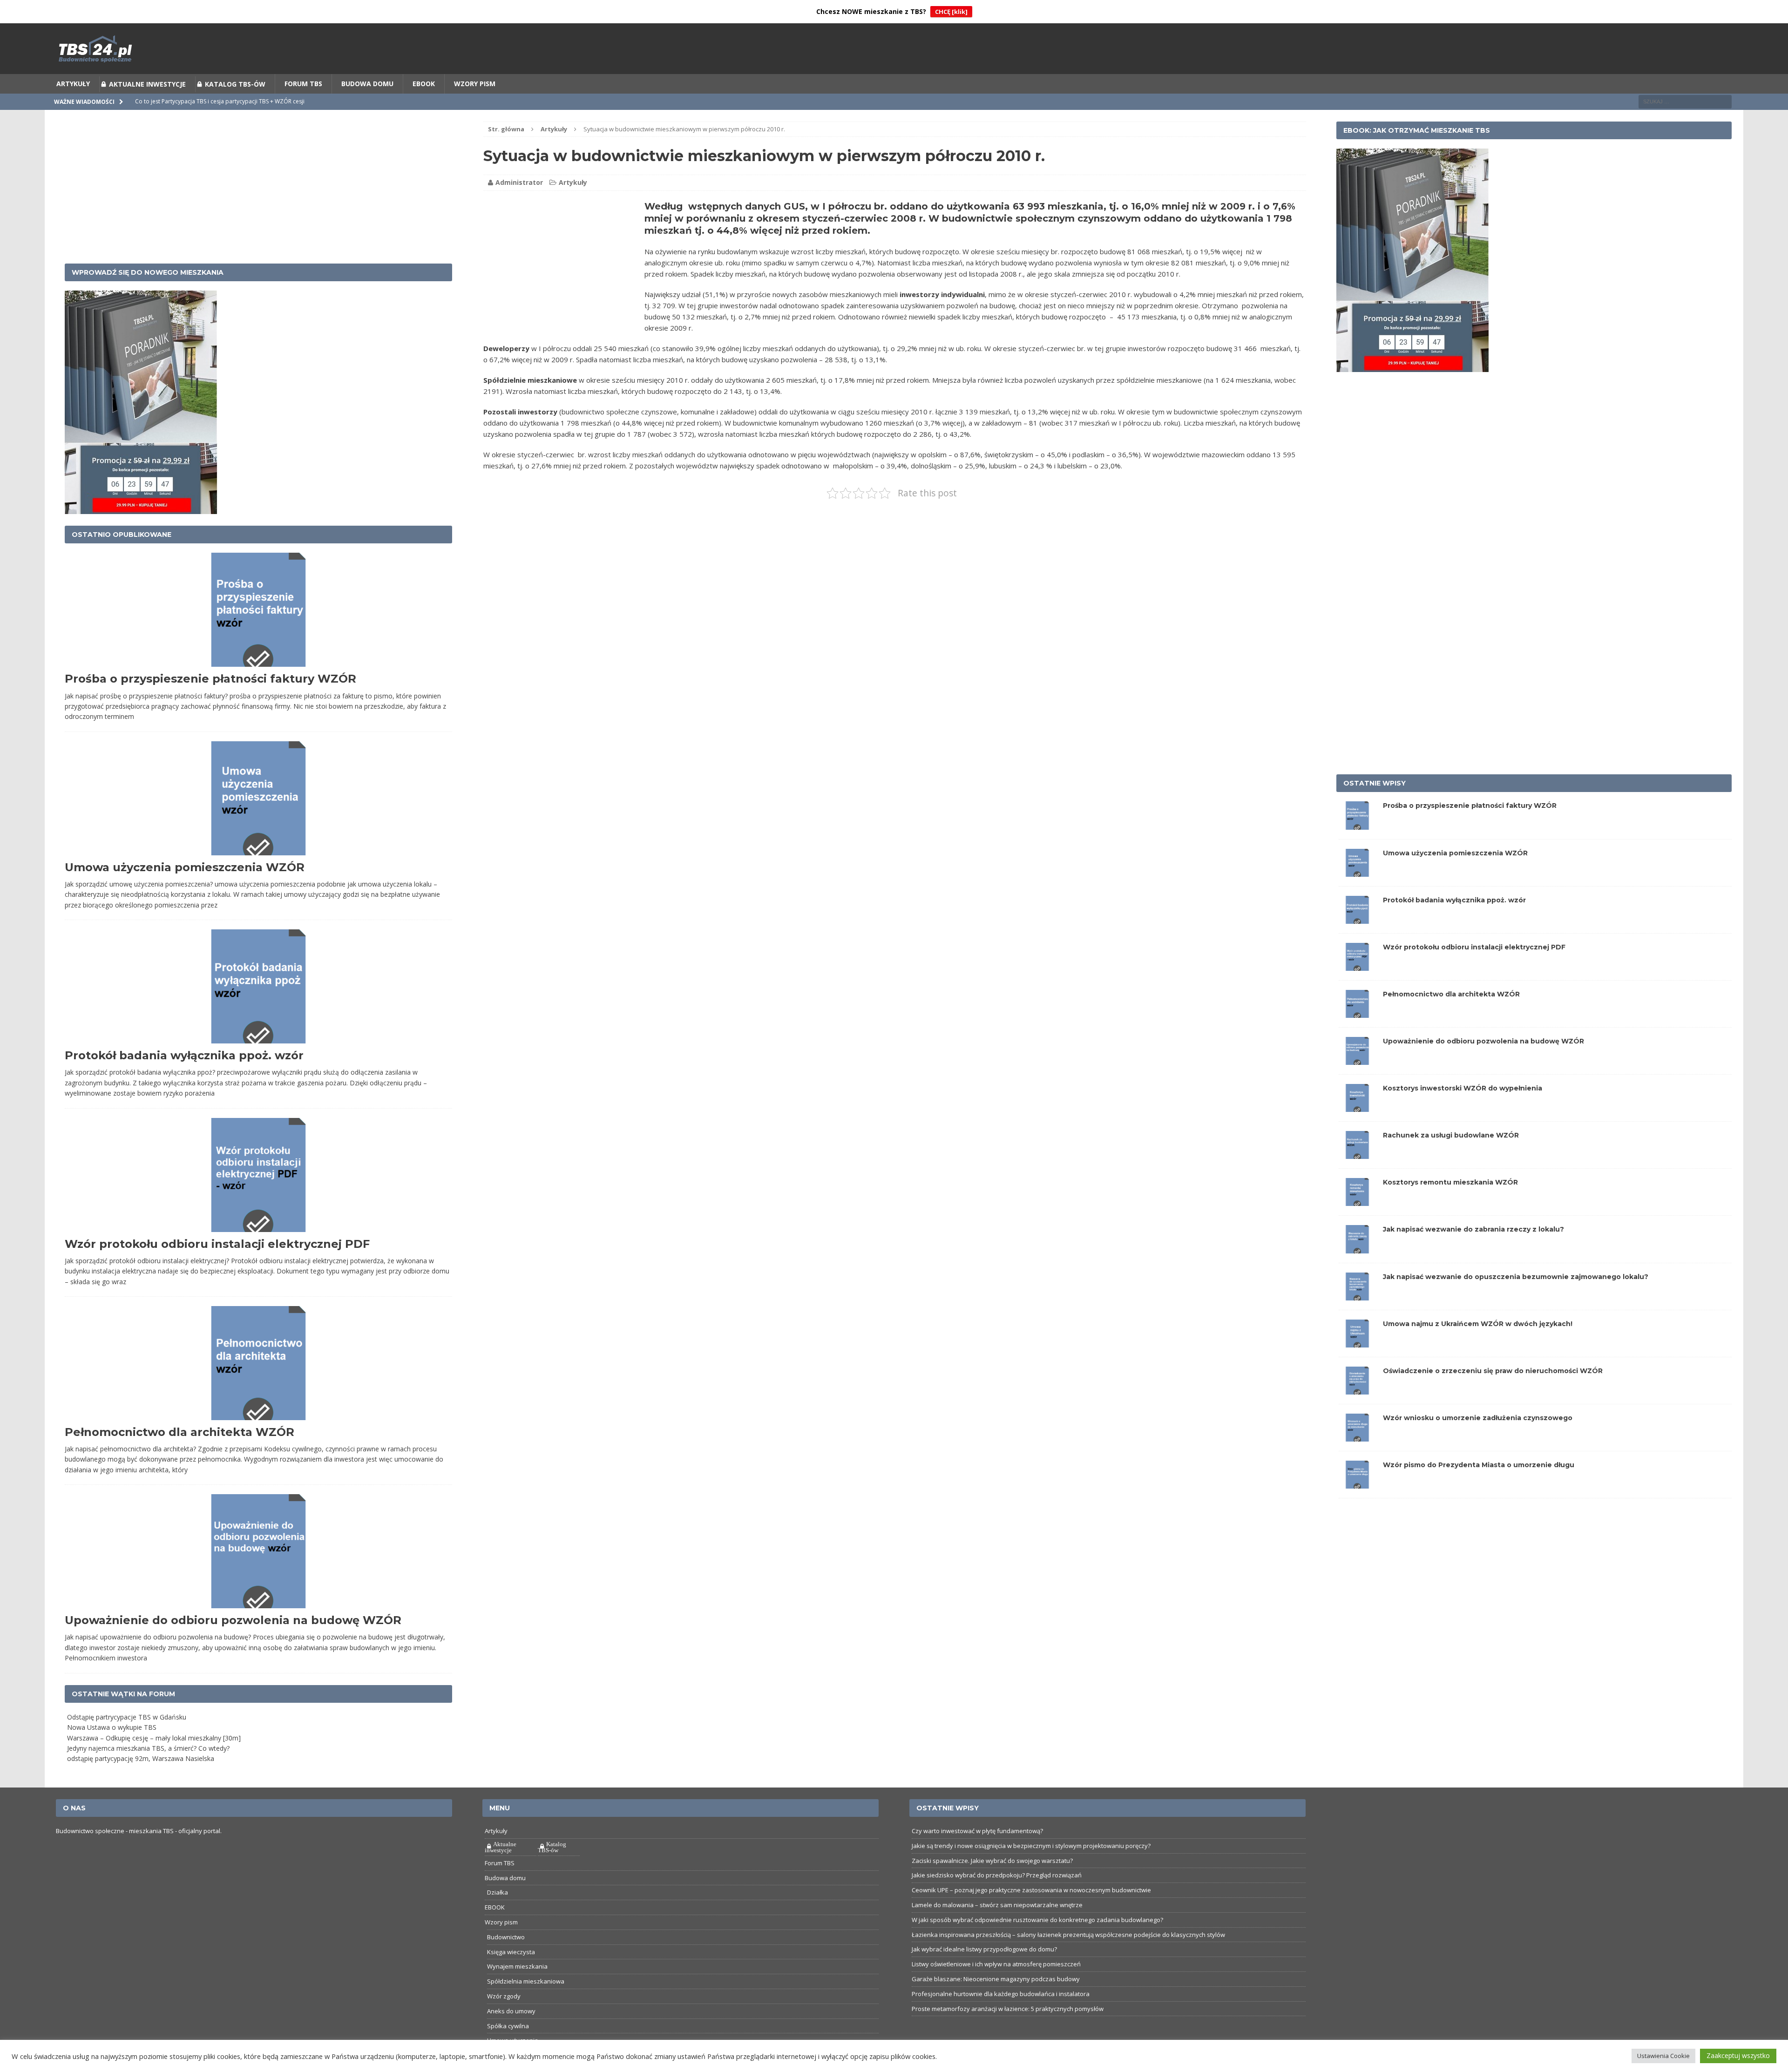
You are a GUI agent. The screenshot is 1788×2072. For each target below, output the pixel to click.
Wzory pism (475, 84)
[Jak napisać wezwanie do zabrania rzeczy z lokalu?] (1357, 1248)
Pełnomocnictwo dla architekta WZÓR (179, 1432)
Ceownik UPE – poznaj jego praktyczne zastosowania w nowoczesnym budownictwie (1031, 1890)
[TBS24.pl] (894, 49)
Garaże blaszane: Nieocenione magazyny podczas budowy (996, 1979)
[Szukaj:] (1685, 101)
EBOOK (424, 84)
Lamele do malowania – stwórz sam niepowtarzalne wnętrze (997, 1905)
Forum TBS (303, 84)
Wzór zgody (504, 1996)
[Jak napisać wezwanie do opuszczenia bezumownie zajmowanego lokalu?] (1357, 1295)
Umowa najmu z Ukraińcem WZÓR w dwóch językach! (1478, 1324)
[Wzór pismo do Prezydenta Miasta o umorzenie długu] (1357, 1483)
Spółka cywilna (508, 2026)
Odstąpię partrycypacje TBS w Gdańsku (127, 1717)
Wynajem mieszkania (517, 1967)
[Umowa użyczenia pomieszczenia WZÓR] (1357, 871)
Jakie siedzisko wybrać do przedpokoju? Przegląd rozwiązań (997, 1876)
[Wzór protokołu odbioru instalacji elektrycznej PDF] (1357, 965)
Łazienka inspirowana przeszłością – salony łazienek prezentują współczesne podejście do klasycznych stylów (1068, 1935)
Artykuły (73, 84)
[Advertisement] (562, 265)
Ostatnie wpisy (1375, 784)
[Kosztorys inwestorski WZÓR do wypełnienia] (1357, 1107)
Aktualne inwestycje (147, 84)
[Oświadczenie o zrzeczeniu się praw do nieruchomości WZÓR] (1357, 1389)
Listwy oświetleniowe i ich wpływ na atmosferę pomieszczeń (996, 1964)
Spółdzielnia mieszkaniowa (526, 1981)
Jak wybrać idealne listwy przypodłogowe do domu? (984, 1950)
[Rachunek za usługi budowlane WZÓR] (1357, 1154)
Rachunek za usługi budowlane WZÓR (1451, 1136)
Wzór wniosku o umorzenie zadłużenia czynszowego (1478, 1418)
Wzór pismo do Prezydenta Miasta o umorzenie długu (1479, 1465)
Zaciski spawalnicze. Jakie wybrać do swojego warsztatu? (992, 1861)
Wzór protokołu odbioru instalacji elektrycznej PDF (217, 1244)
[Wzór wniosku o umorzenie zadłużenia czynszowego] (1357, 1436)
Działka (498, 1893)
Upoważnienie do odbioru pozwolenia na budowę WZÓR (233, 1621)
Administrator (519, 183)
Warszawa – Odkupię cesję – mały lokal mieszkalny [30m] (154, 1738)
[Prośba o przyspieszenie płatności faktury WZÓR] (1357, 824)
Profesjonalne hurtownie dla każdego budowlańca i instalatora (1001, 1994)
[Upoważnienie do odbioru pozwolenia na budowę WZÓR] (1357, 1060)
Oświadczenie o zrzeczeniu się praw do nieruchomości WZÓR (1493, 1371)
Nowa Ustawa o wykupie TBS (112, 1728)
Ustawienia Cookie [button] (1663, 2056)
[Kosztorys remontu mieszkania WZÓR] (1357, 1201)
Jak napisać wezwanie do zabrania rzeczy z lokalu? (1473, 1230)
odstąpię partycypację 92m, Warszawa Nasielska (141, 1759)
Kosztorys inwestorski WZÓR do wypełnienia (1463, 1088)
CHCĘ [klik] (951, 12)
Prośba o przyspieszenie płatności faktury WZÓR (210, 679)
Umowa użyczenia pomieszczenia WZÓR (185, 867)
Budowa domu (367, 84)
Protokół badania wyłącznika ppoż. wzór (184, 1055)
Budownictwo (506, 1937)
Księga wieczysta (511, 1952)
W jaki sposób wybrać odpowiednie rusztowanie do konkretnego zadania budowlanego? (1037, 1920)
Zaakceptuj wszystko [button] (1738, 2055)
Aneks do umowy (511, 2011)
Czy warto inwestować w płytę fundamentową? (977, 1831)
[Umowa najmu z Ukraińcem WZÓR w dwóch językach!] (1357, 1342)
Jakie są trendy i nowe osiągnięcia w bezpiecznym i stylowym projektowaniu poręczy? (1031, 1846)
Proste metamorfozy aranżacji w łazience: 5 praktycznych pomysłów (1008, 2009)
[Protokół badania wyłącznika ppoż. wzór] (1357, 918)
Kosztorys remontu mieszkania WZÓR (1450, 1183)
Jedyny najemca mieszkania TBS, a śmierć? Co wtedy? (148, 1748)
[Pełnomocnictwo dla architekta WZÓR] (1357, 1012)
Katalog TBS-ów (235, 84)
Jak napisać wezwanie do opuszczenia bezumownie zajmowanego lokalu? (1516, 1277)
